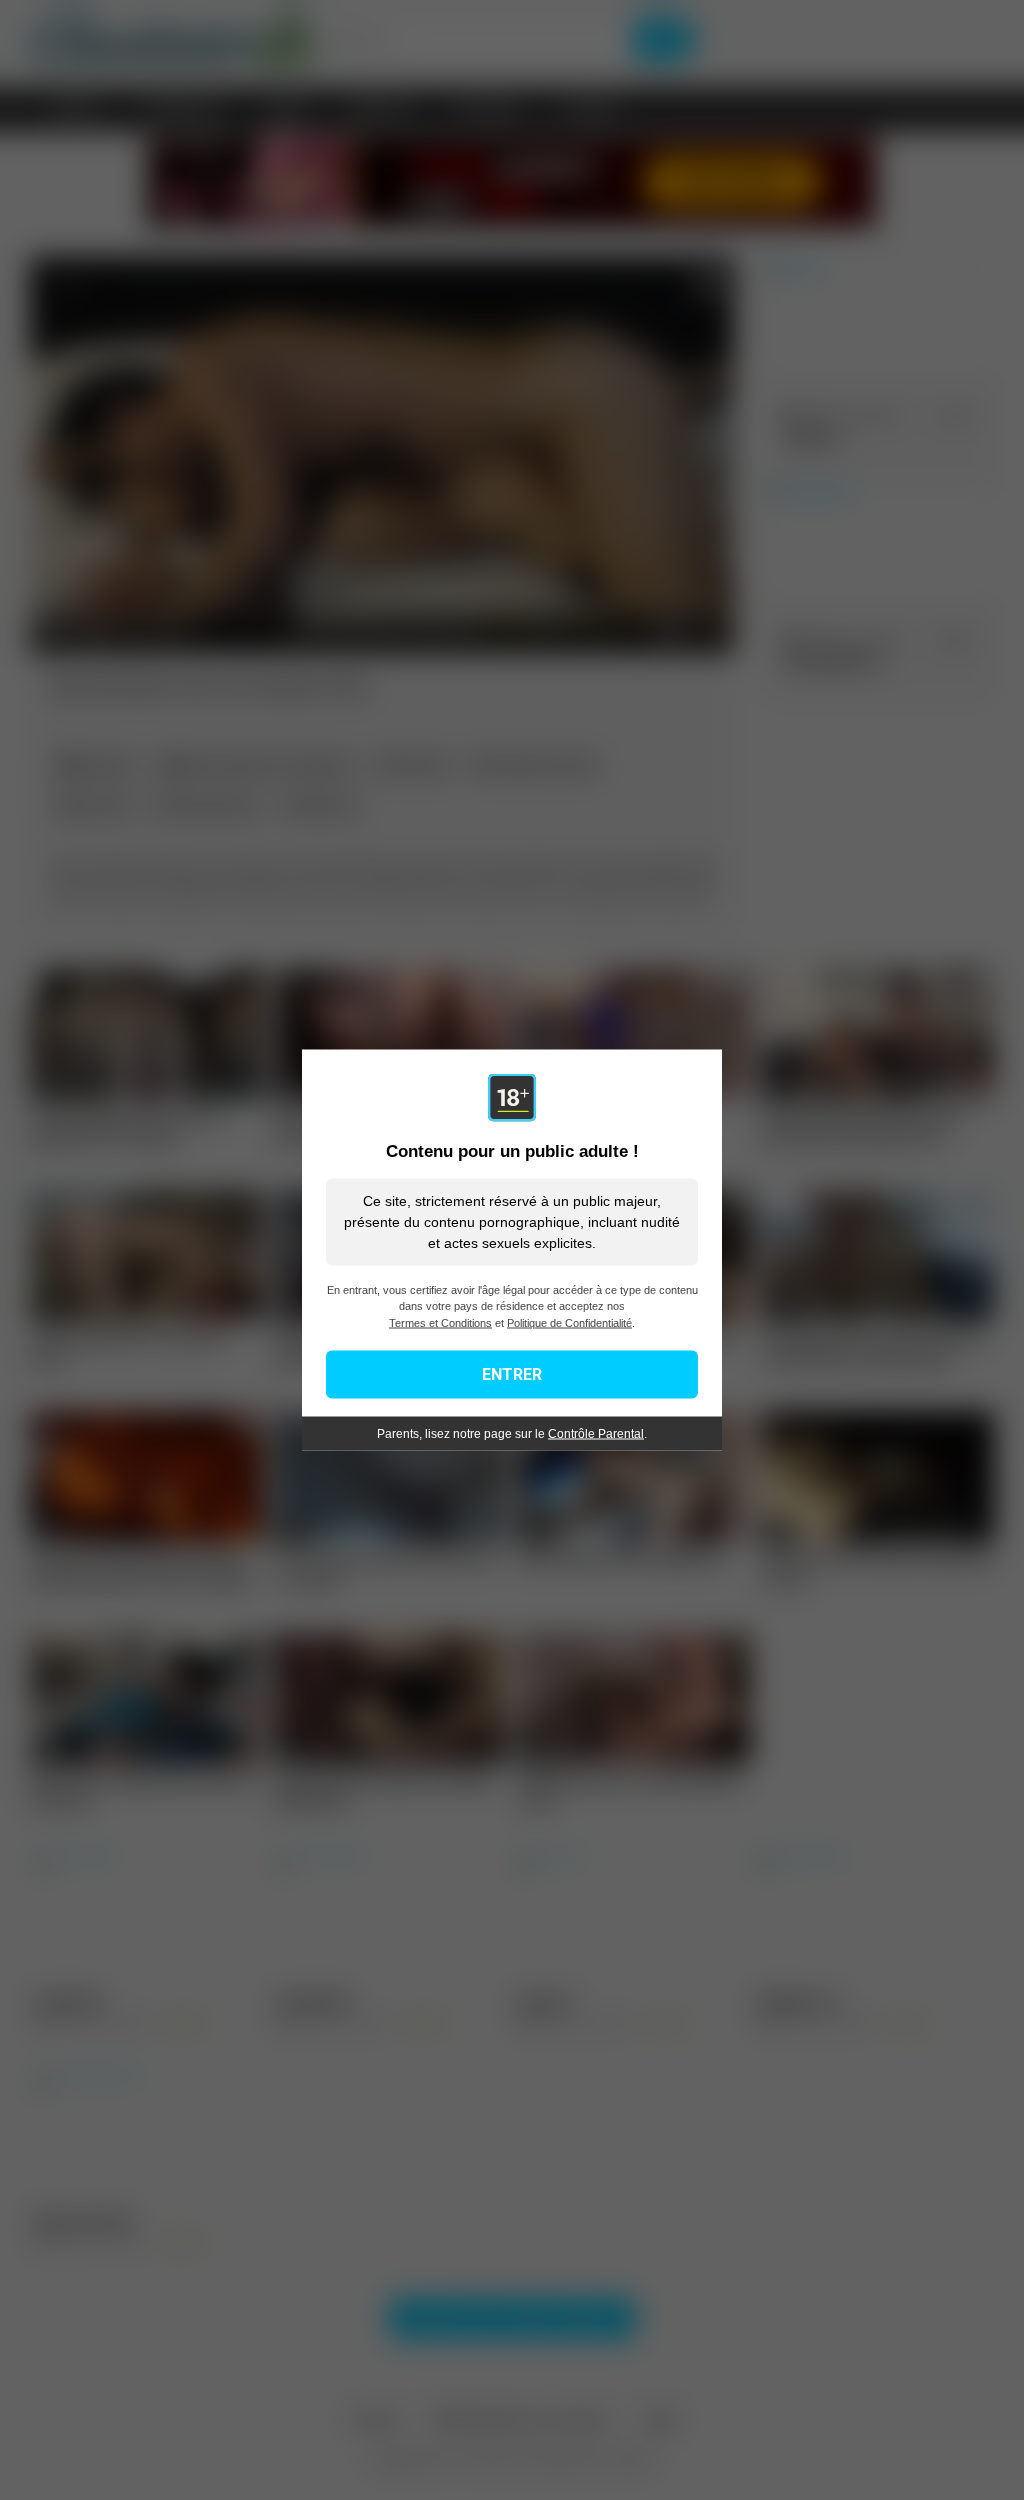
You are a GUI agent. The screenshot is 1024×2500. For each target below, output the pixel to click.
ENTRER (512, 1374)
